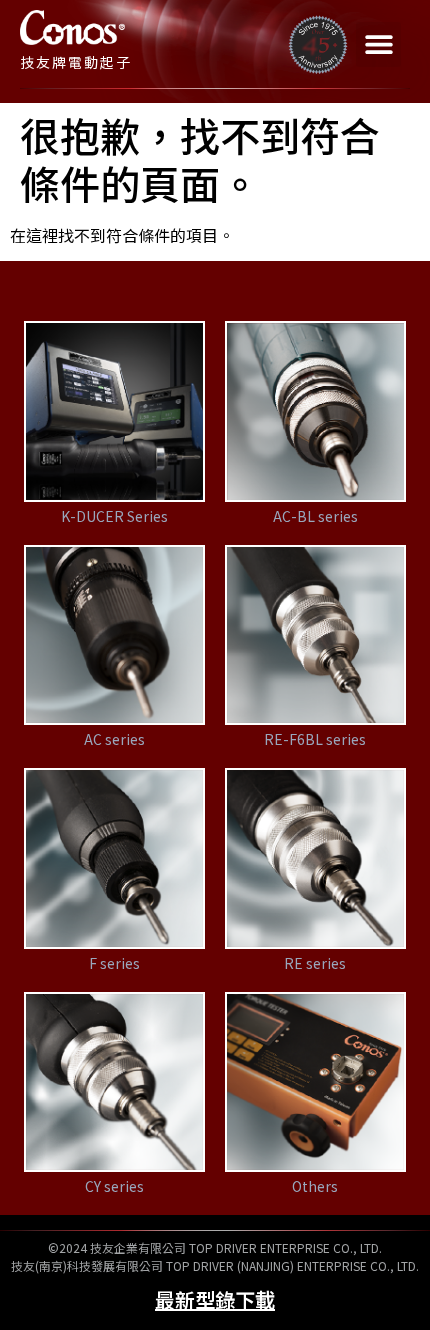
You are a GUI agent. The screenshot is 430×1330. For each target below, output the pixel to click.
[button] (378, 44)
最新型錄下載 (215, 1299)
